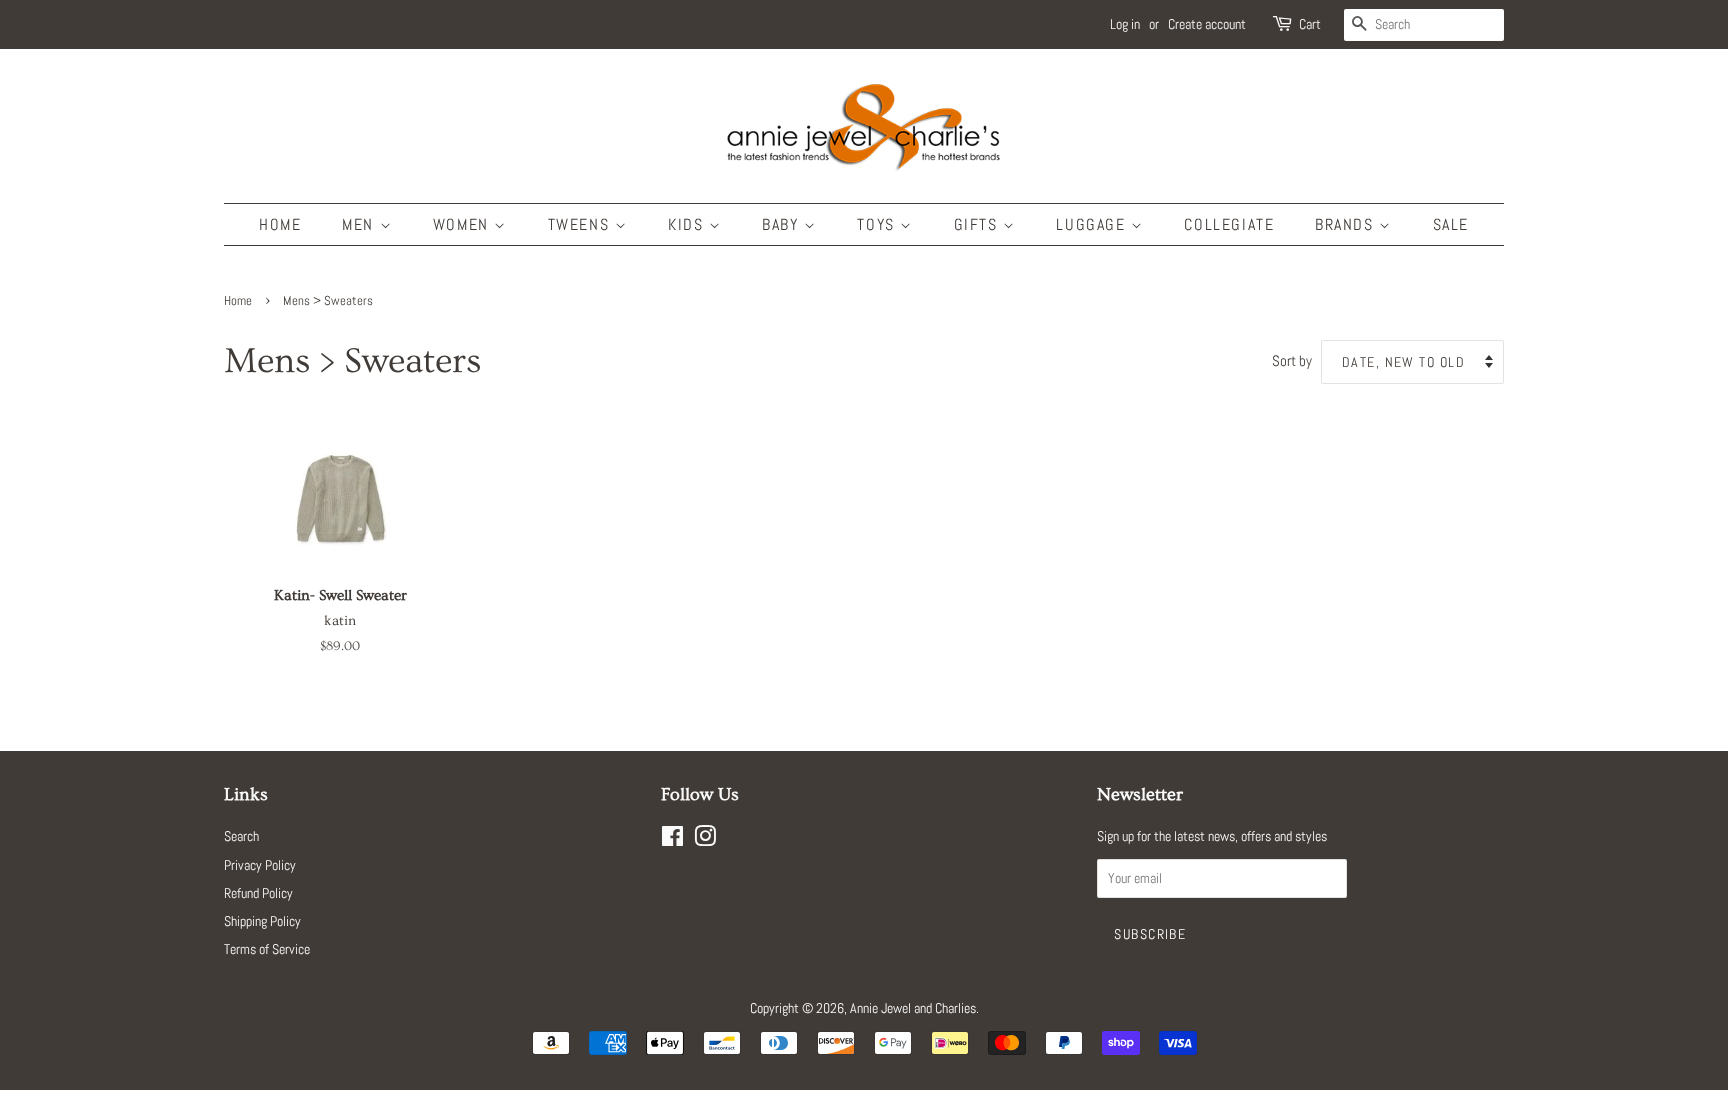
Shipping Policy (262, 921)
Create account (1207, 24)
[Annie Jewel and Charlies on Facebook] (672, 840)
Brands (1347, 224)
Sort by (1292, 361)
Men (360, 224)
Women (464, 224)
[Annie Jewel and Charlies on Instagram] (705, 840)
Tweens (581, 224)
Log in (1125, 24)
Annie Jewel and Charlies (913, 1008)
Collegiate (1229, 224)
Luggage (1093, 224)
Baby (783, 224)
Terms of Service (267, 949)
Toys (878, 224)
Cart (1310, 24)
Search (241, 836)
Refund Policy (258, 893)
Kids (688, 224)
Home (280, 224)
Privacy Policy (260, 865)
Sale (1451, 224)
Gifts (979, 224)
